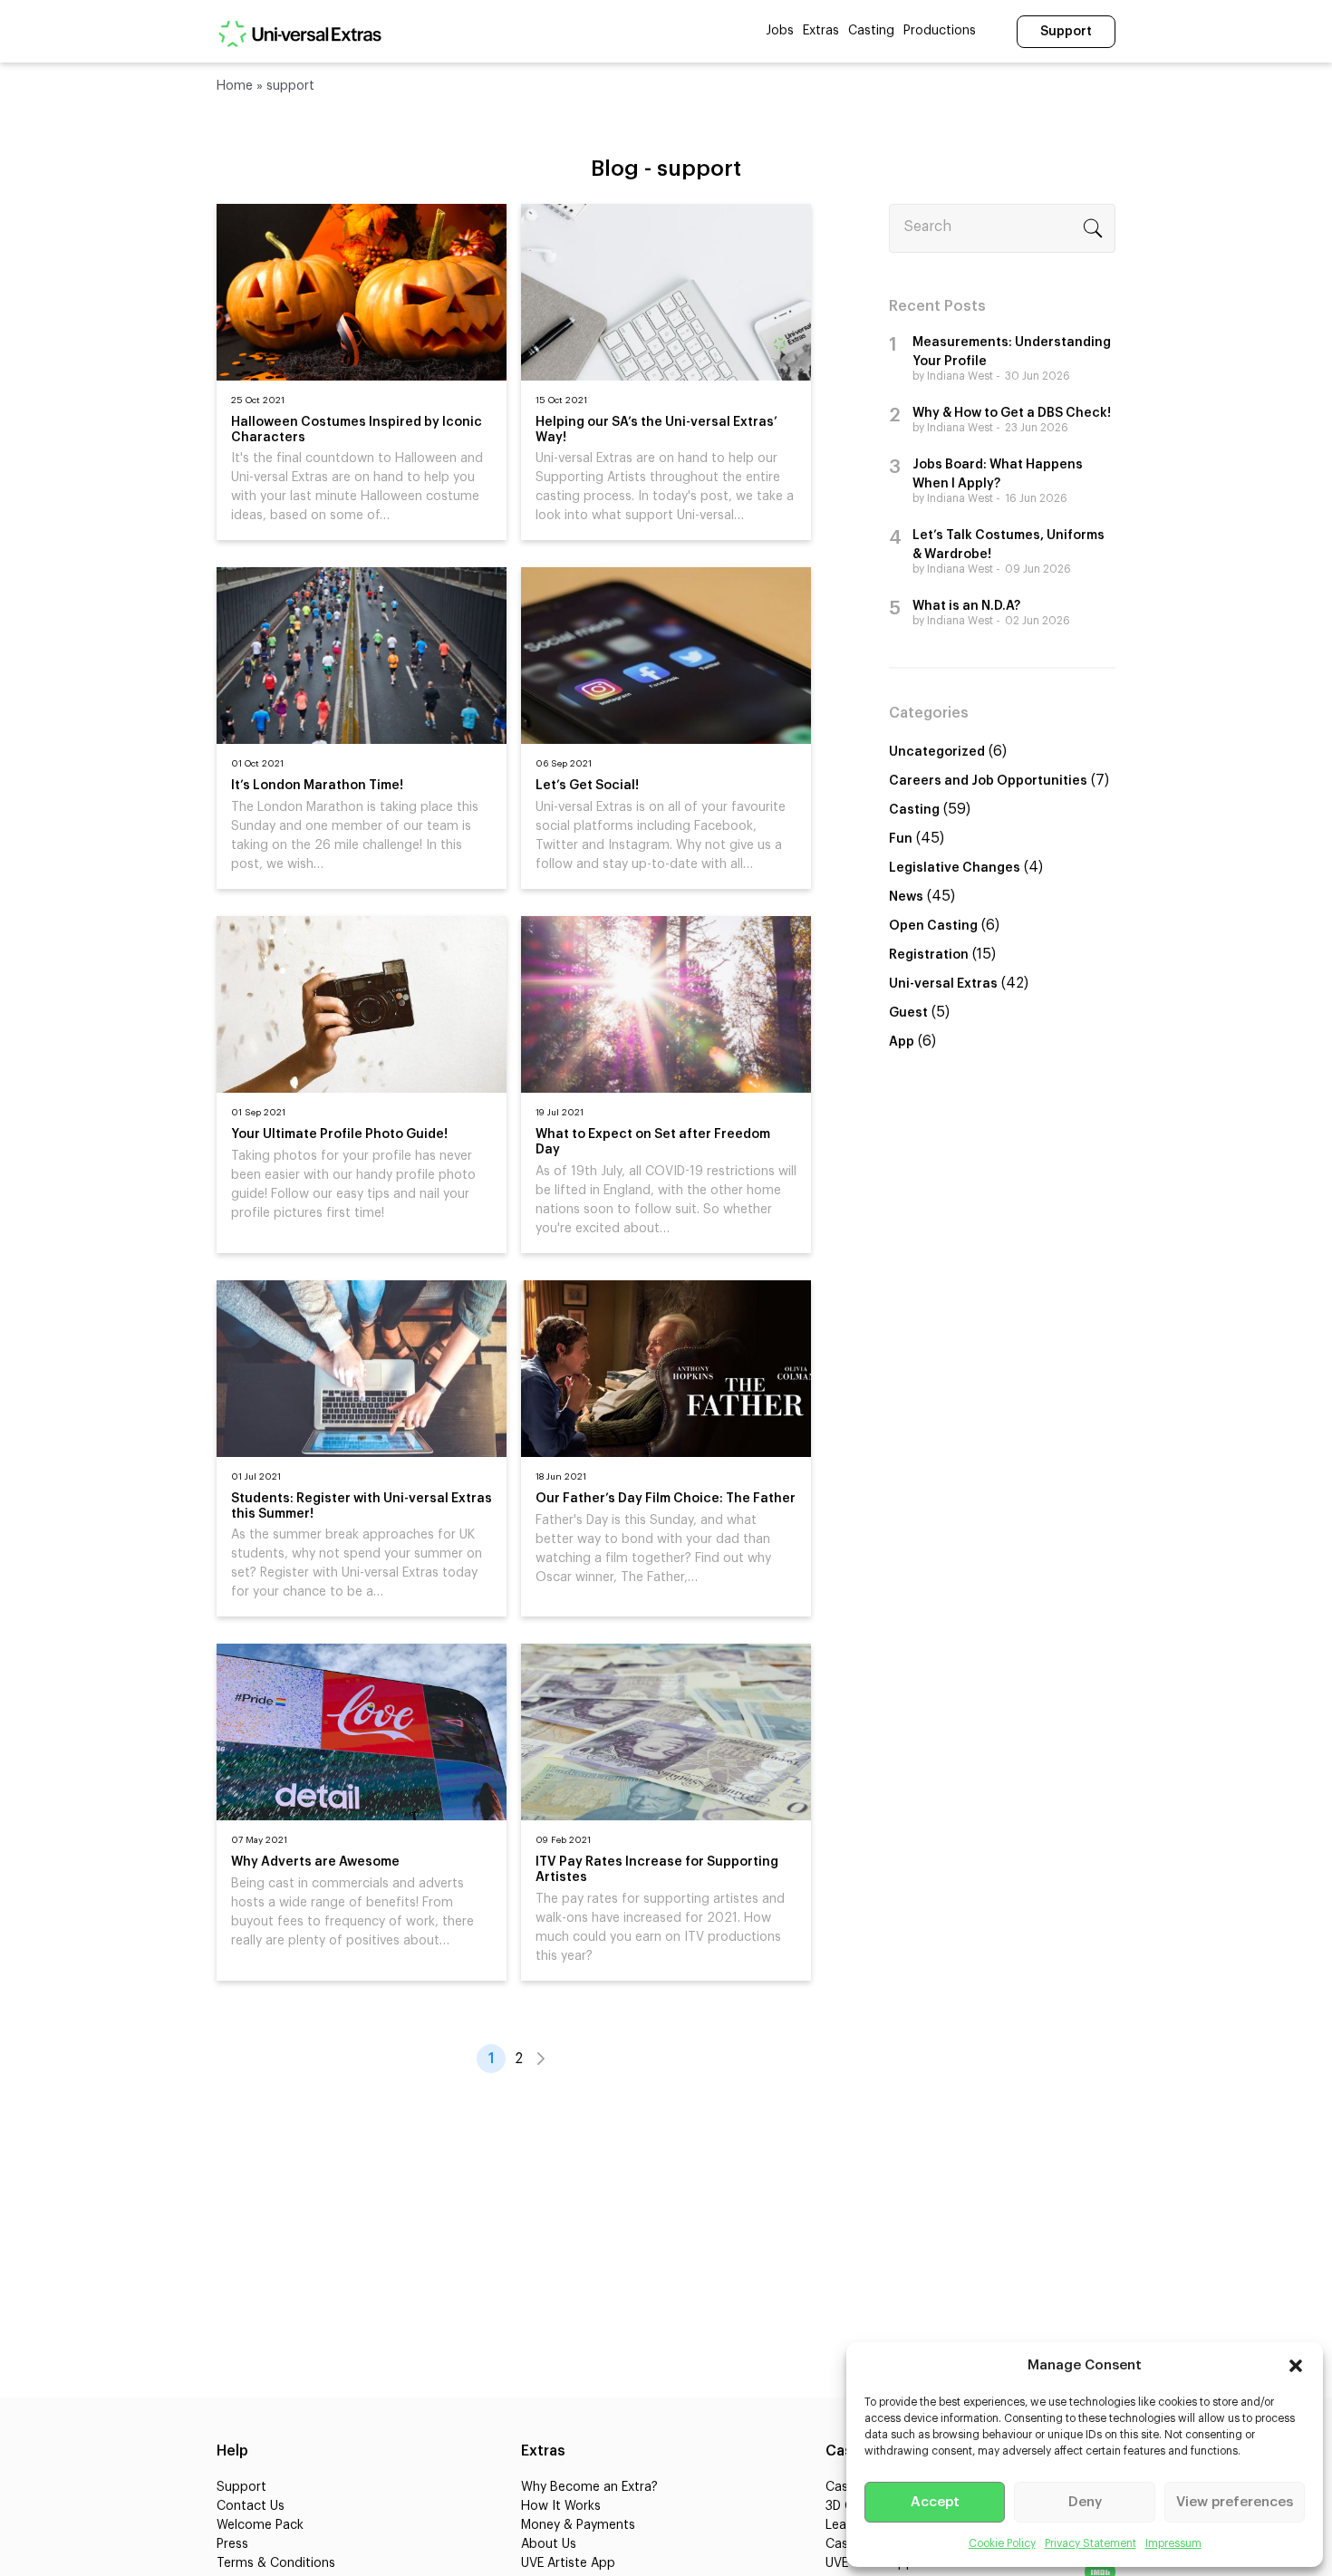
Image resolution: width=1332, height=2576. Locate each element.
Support (1066, 32)
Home (235, 86)
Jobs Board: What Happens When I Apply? (998, 474)
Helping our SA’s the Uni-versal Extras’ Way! (656, 430)
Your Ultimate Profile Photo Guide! (339, 1134)
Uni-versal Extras (943, 984)
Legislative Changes (955, 868)
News (906, 897)
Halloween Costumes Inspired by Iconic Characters (357, 430)
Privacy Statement (1091, 2543)
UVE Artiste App (568, 2563)
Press (232, 2544)
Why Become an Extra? (589, 2487)
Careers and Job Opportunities (988, 781)
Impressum (1173, 2543)
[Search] (1093, 228)
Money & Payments (578, 2525)
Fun (901, 839)
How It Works (561, 2506)
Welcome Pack (260, 2525)
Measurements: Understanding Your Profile (1012, 352)
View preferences (1235, 2502)
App (902, 1042)
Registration (929, 955)
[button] (1296, 2366)
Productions (940, 31)
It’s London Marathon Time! (317, 786)
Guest (908, 1013)
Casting (871, 31)
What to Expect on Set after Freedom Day (653, 1142)
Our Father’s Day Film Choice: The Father (666, 1499)
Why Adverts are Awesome (315, 1862)
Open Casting (933, 926)
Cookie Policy (1002, 2543)
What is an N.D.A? (966, 606)
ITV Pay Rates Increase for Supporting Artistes (657, 1870)
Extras (821, 31)
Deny (1085, 2502)
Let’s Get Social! (587, 786)
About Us (549, 2544)
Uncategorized (937, 752)
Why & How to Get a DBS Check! (1012, 413)
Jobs (780, 31)
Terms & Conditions (276, 2563)
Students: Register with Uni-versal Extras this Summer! (362, 1506)
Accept (935, 2502)
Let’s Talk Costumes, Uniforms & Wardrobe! (1009, 545)
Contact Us (251, 2506)
